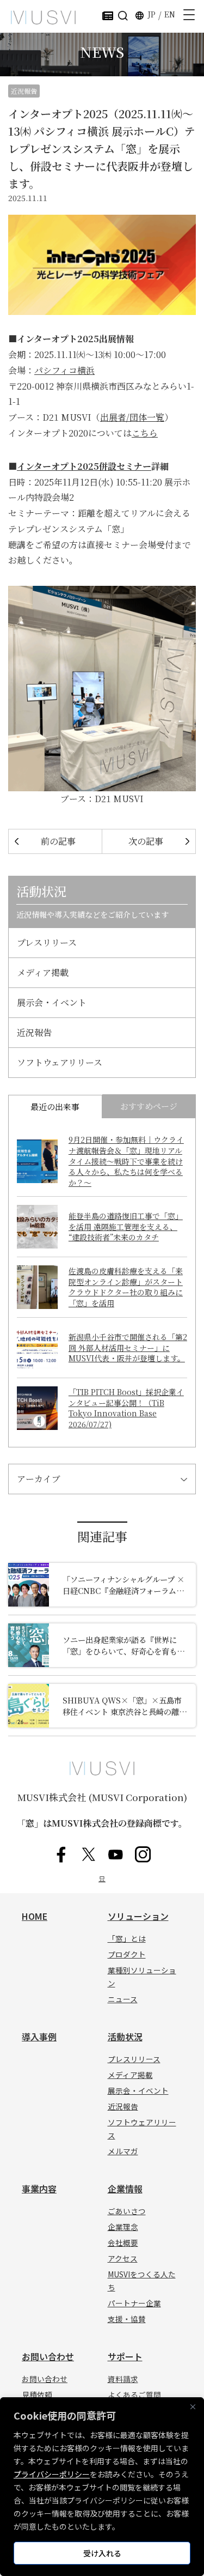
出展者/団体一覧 (132, 417)
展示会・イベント (52, 1002)
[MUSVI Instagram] (143, 1855)
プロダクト (127, 1954)
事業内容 (39, 2189)
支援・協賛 (127, 2319)
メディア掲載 (43, 972)
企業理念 (123, 2227)
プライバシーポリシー (52, 2474)
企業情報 (125, 2189)
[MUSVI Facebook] (61, 1855)
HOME (35, 1916)
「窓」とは (127, 1938)
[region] (102, 2487)
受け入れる (102, 2553)
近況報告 (24, 91)
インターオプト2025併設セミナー (84, 466)
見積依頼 (37, 2395)
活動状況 (125, 2036)
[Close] (193, 2407)
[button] (123, 15)
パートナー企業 (134, 2303)
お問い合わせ (48, 2356)
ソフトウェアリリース (60, 1062)
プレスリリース (47, 942)
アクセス (123, 2258)
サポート (125, 2356)
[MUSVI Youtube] (116, 1855)
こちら (145, 433)
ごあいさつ (127, 2211)
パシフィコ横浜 (64, 370)
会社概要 (123, 2242)
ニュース (123, 1999)
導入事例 (39, 2036)
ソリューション (138, 1916)
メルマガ (123, 2151)
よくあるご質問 (134, 2395)
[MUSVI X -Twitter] (89, 1855)
